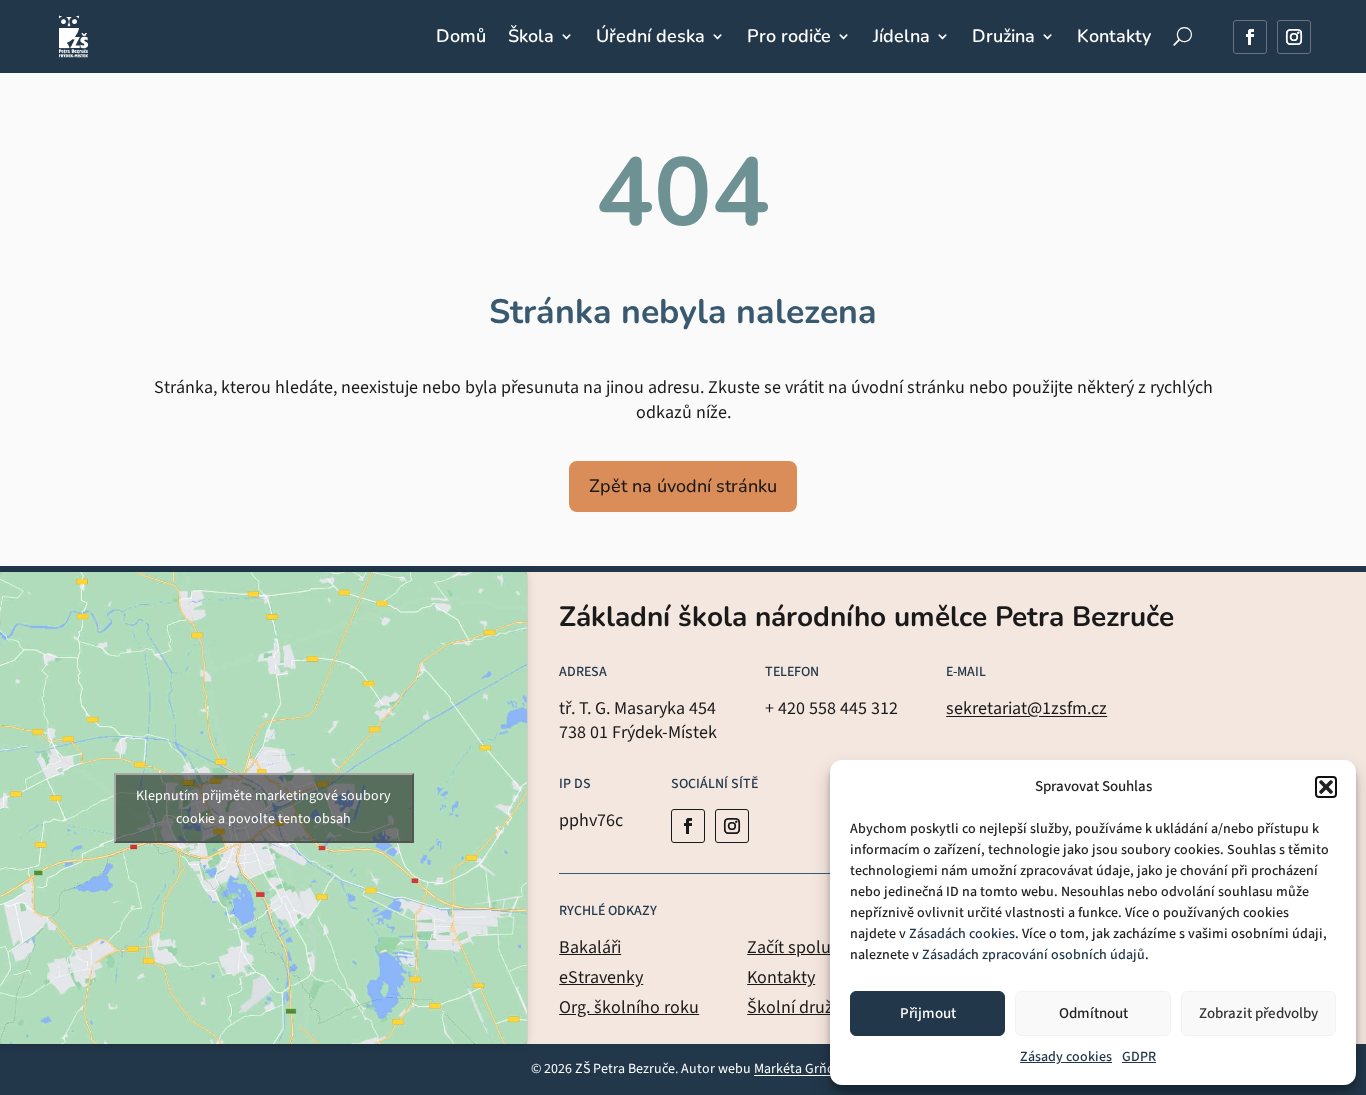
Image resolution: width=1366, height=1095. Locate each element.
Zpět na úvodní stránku (683, 486)
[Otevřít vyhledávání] (1182, 36)
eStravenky (601, 977)
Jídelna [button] (901, 36)
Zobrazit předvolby (1258, 1013)
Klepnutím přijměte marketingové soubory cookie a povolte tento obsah (263, 807)
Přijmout (928, 1013)
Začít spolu (789, 947)
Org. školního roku (629, 1007)
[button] (1326, 787)
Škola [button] (531, 36)
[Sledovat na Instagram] (1294, 37)
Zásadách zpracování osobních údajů (1033, 955)
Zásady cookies (1066, 1057)
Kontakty (1114, 36)
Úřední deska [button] (650, 36)
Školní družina (801, 1007)
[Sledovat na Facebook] (1250, 37)
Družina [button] (1003, 36)
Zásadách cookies (962, 934)
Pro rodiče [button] (789, 36)
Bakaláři (590, 947)
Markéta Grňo (794, 1069)
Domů (461, 36)
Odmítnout (1093, 1013)
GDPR (1139, 1057)
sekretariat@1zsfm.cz (1026, 708)
